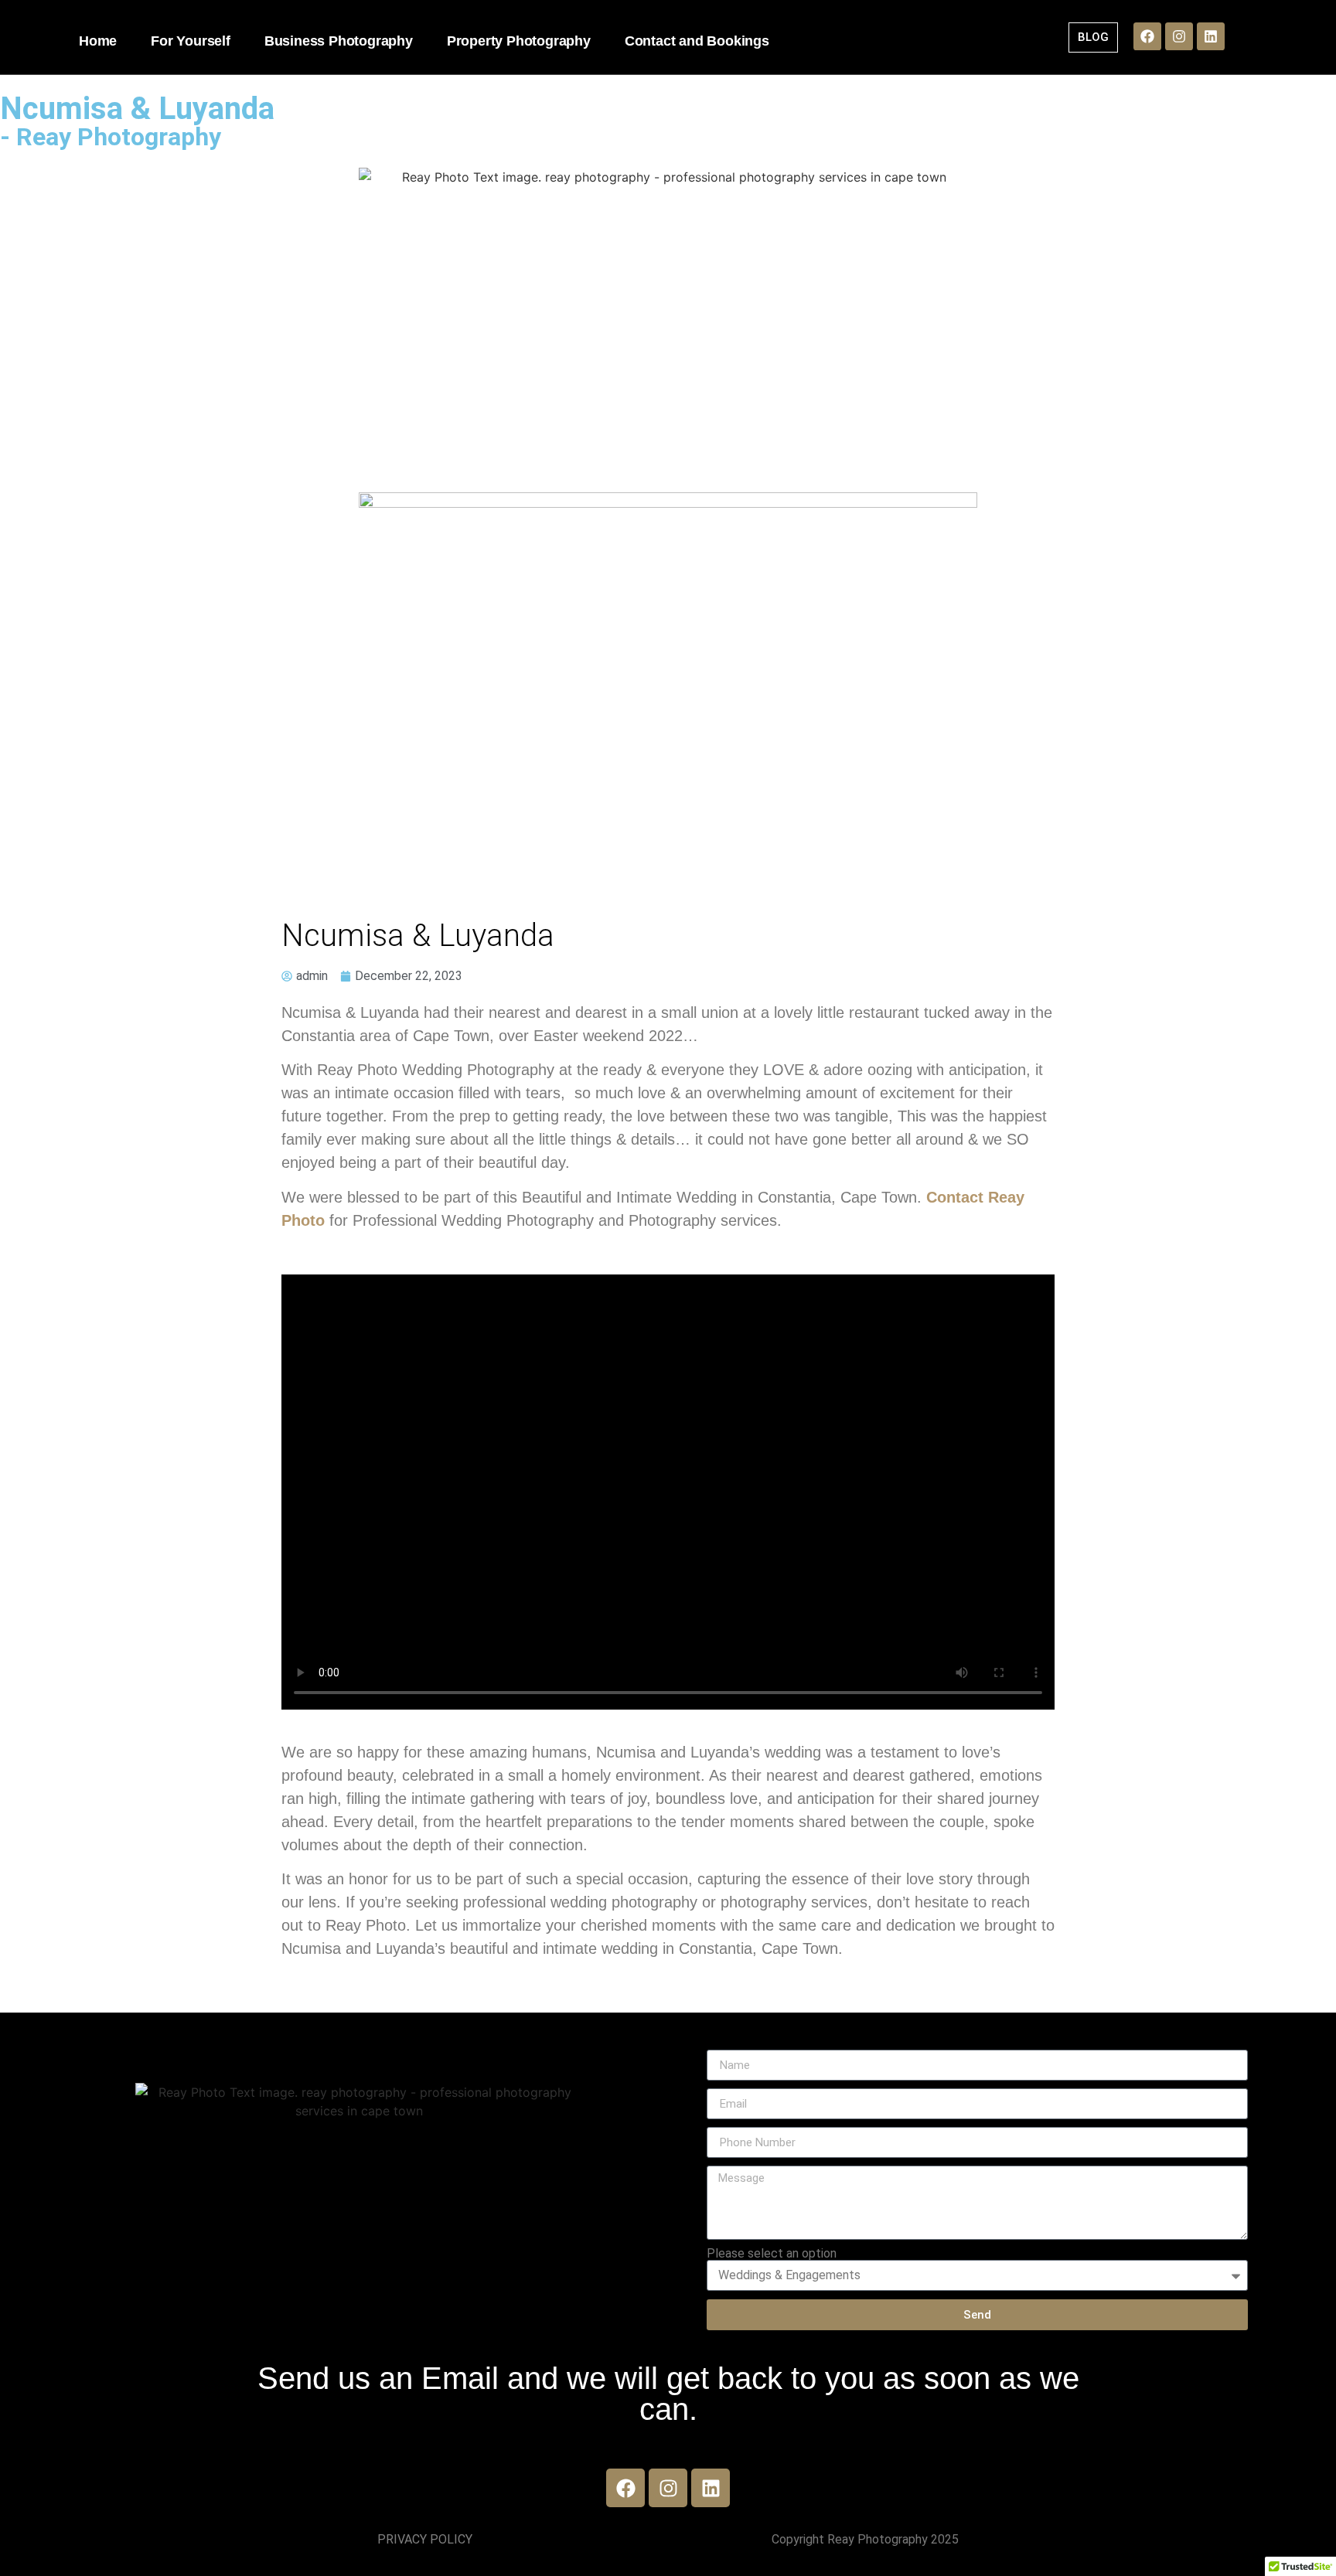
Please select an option (772, 2254)
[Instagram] (1179, 36)
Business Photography (339, 41)
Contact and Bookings (697, 41)
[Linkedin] (1211, 36)
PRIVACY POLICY (425, 2539)
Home (98, 41)
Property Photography (519, 41)
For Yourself (191, 41)
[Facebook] (1147, 36)
